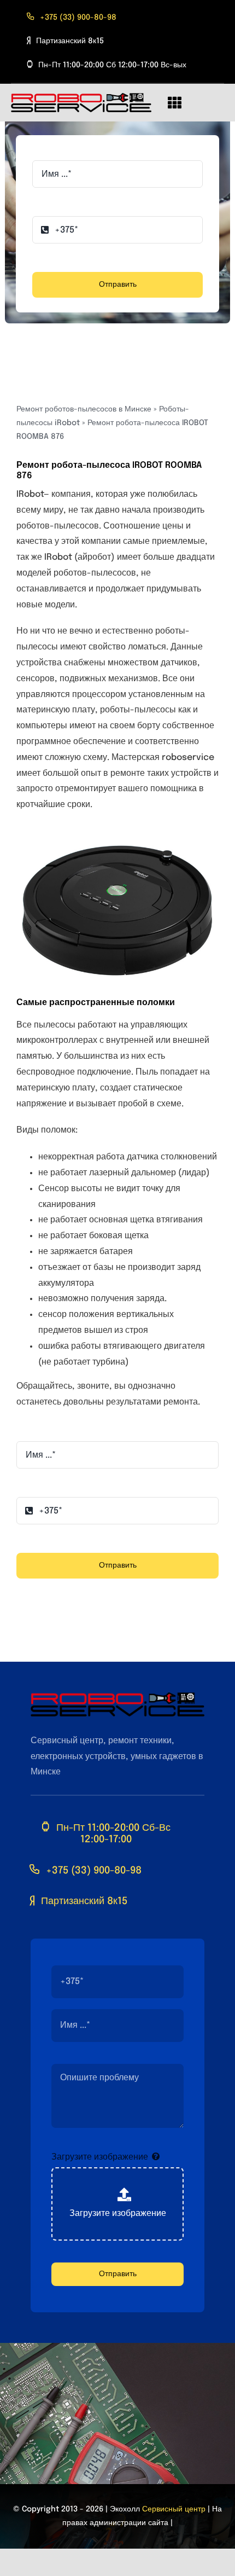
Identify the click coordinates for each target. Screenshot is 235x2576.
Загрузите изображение (100, 2157)
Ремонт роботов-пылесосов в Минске (84, 409)
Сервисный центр (174, 2509)
